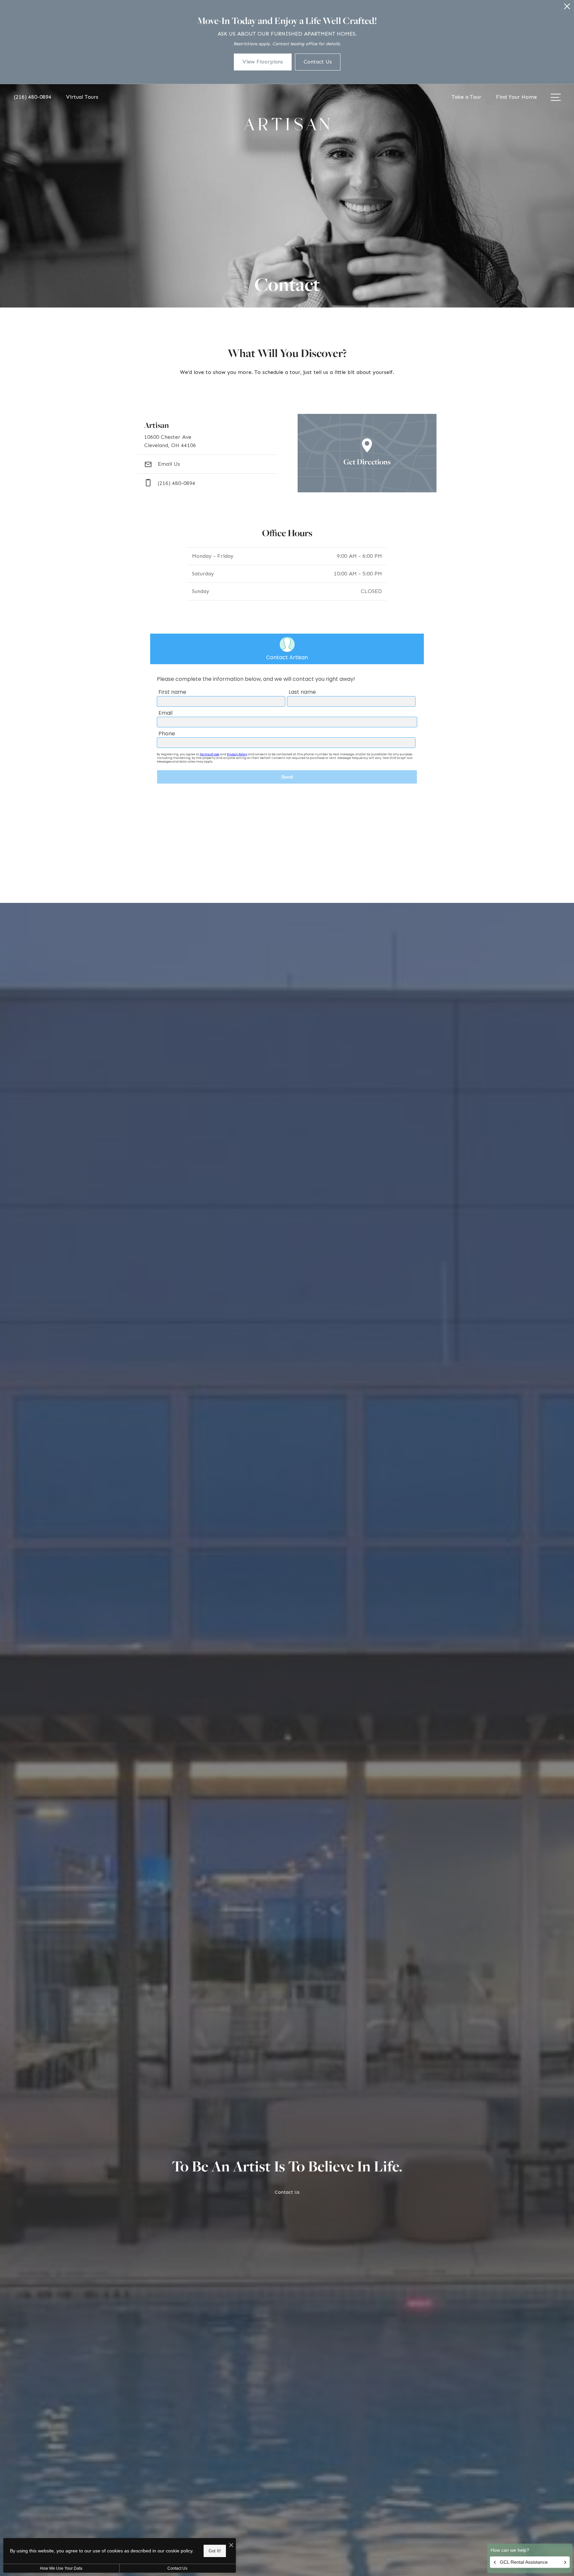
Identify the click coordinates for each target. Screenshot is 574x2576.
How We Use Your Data (61, 2568)
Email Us (168, 464)
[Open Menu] (556, 97)
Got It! (215, 2551)
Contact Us (177, 2568)
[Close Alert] (567, 8)
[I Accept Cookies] (231, 2546)
